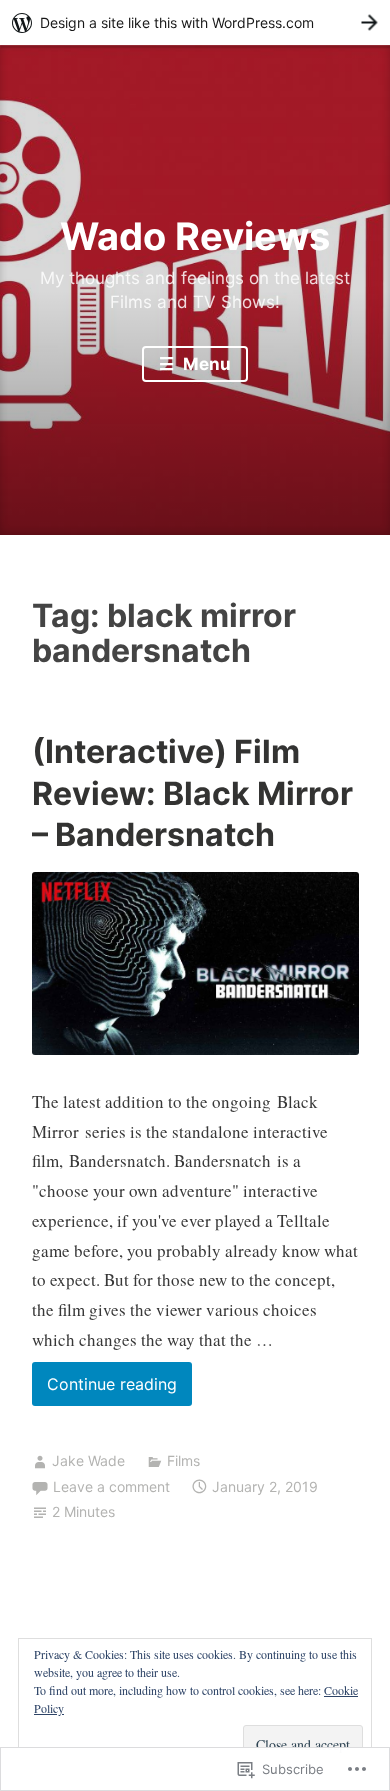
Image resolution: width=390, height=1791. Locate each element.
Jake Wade (88, 1460)
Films (183, 1460)
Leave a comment (111, 1486)
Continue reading (104, 1389)
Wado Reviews (195, 236)
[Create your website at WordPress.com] (195, 22)
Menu (205, 364)
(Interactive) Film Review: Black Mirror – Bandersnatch (192, 793)
